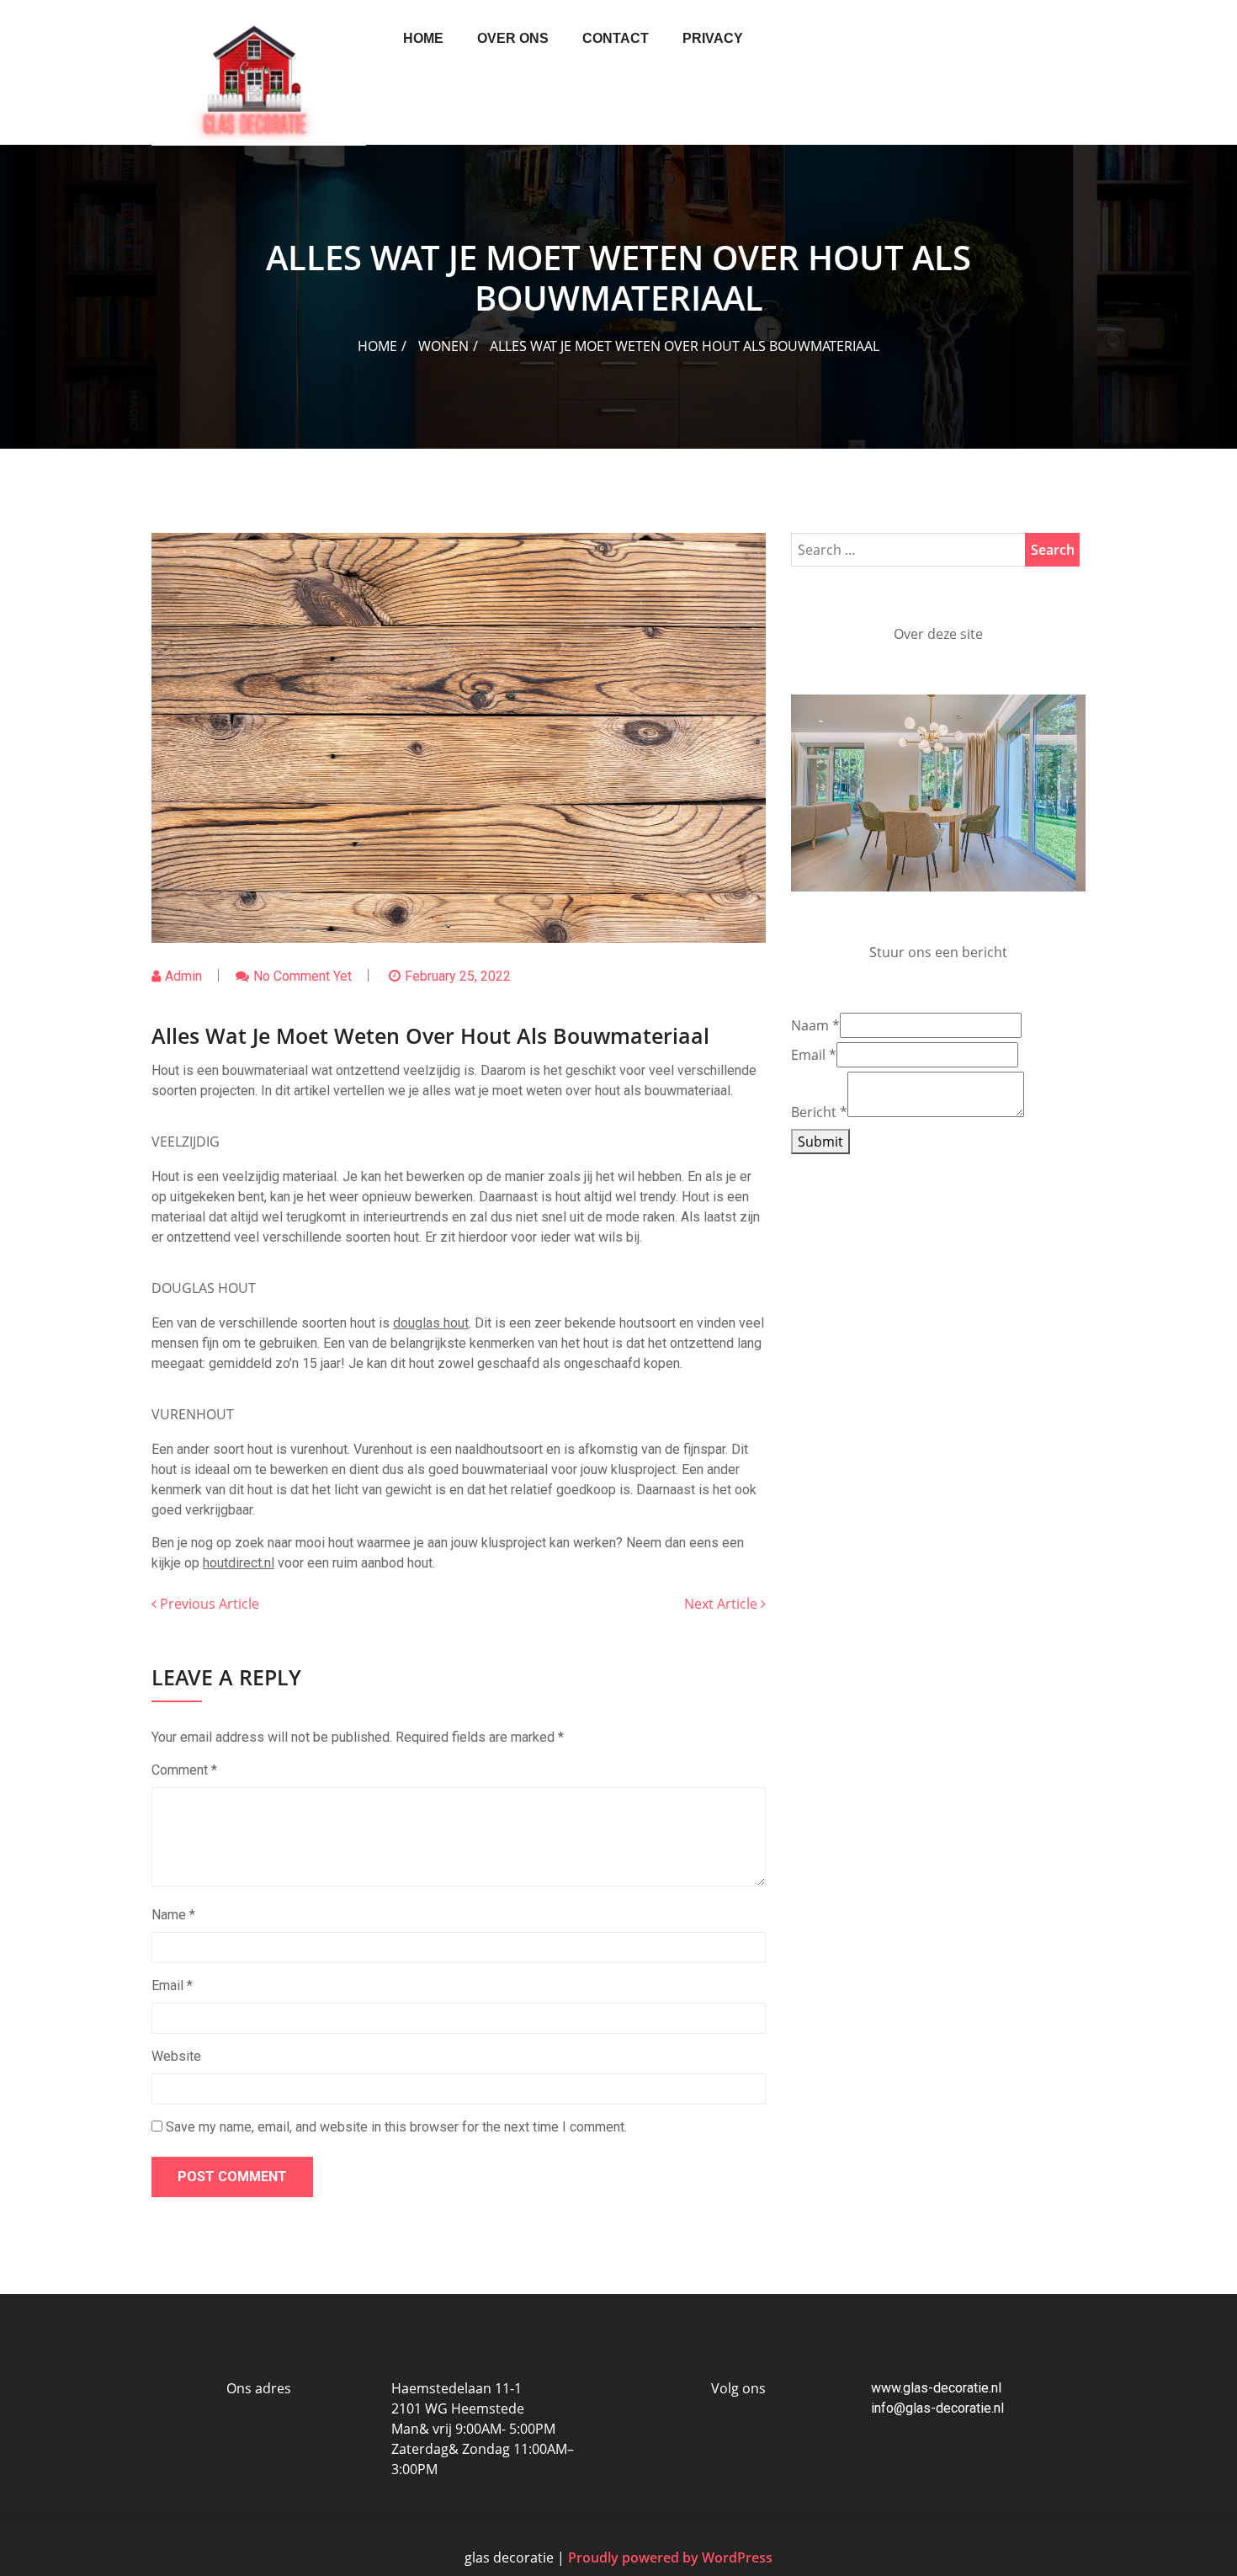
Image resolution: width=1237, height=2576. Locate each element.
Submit (820, 1386)
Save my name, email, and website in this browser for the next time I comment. (396, 2127)
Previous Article (208, 1604)
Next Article (722, 1604)
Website (176, 2056)
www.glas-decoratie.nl (936, 2388)
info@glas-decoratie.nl (937, 2408)
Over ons (513, 38)
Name (173, 1915)
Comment (184, 1770)
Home (423, 38)
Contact (616, 38)
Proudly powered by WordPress (670, 2557)
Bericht (819, 1357)
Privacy (713, 38)
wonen (443, 346)
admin (183, 976)
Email (172, 1985)
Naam (815, 1270)
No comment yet (303, 976)
